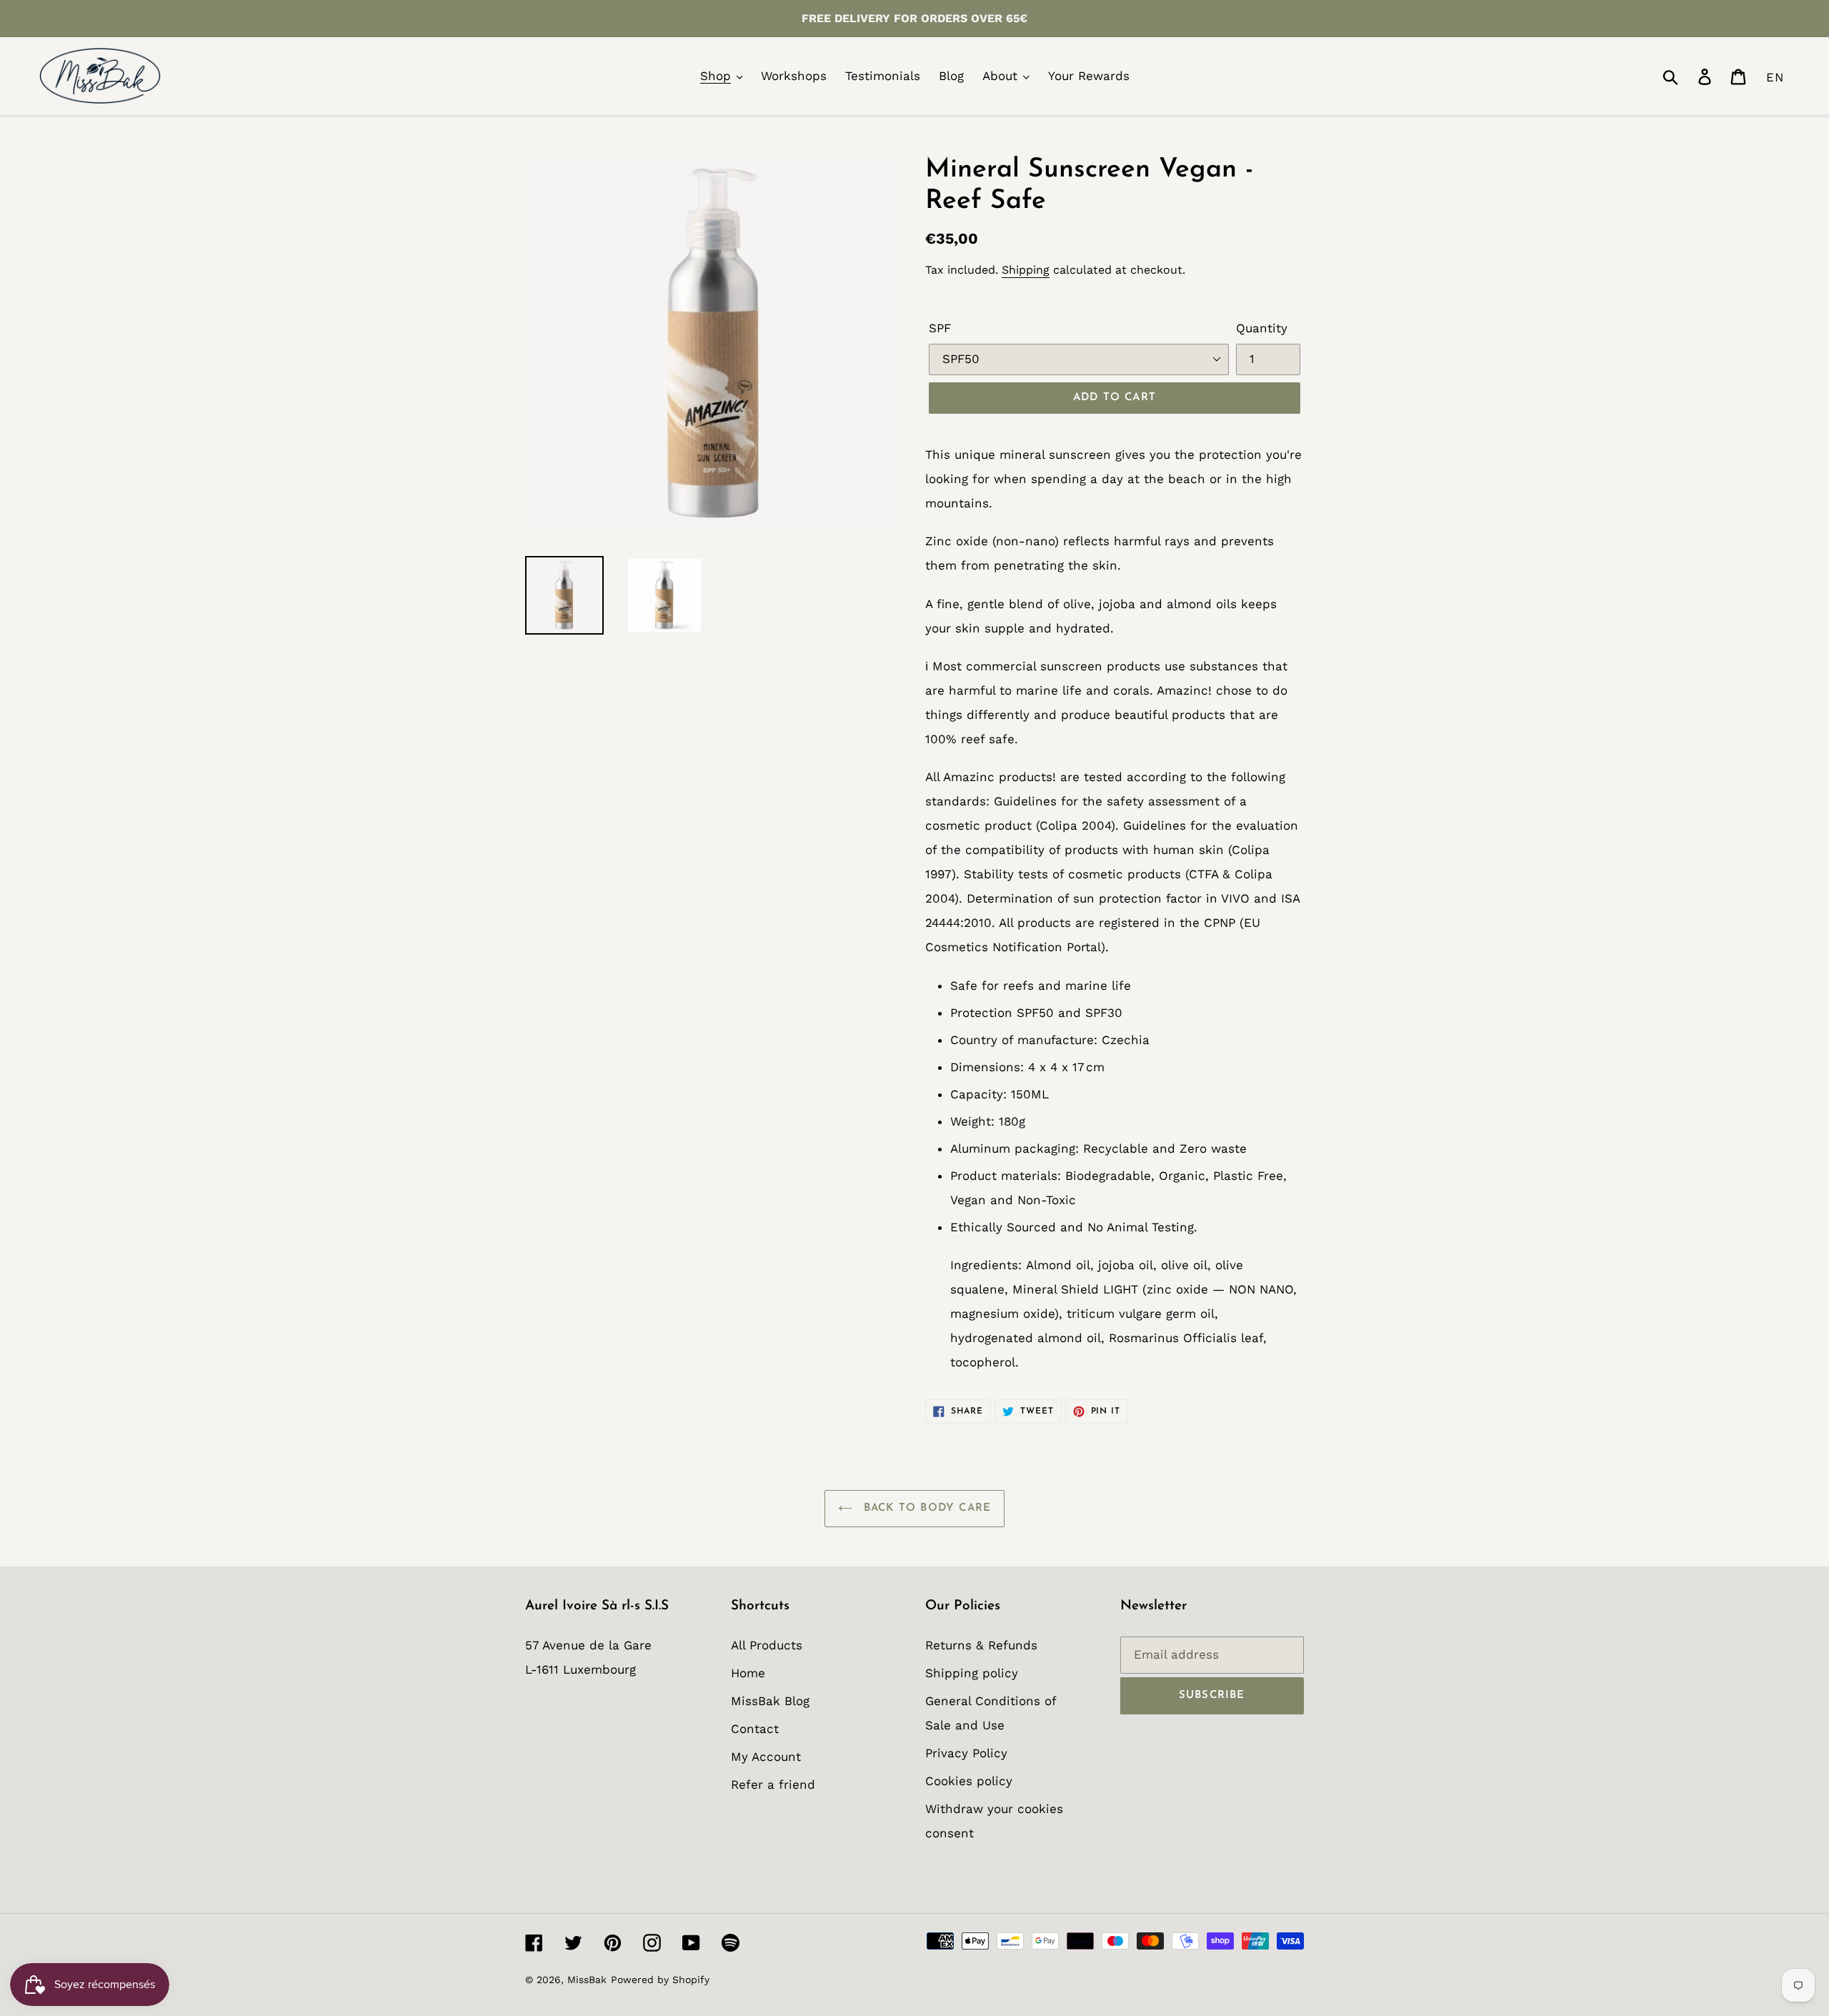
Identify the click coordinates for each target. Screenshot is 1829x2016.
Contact (755, 1729)
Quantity (1262, 328)
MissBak (587, 1980)
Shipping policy (972, 1673)
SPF (940, 328)
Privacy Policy (966, 1753)
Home (748, 1673)
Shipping (1026, 270)
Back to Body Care (926, 1508)
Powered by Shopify (660, 1980)
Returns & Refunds (981, 1645)
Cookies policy (969, 1781)
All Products (767, 1645)
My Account (766, 1757)
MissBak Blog (770, 1701)
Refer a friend (773, 1784)
